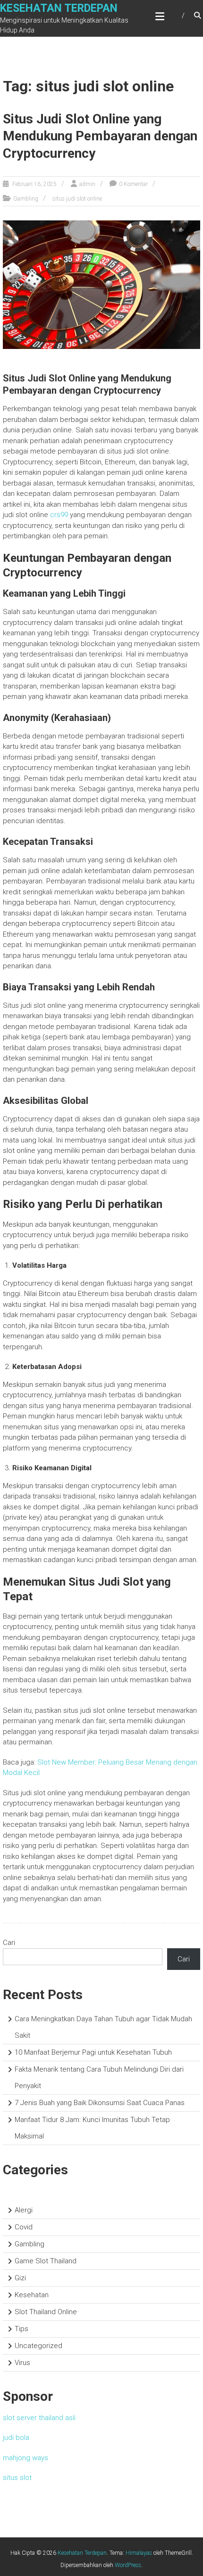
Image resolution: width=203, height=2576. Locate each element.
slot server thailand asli (39, 2418)
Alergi (24, 2210)
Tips (21, 2329)
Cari (9, 1943)
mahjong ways (25, 2458)
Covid (24, 2227)
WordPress (128, 2565)
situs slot (17, 2478)
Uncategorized (38, 2346)
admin (87, 184)
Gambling (26, 199)
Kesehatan (32, 2295)
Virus (22, 2363)
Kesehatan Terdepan (59, 8)
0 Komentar (133, 184)
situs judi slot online (77, 199)
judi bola (16, 2438)
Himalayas (139, 2553)
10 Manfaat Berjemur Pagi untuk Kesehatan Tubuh (93, 2052)
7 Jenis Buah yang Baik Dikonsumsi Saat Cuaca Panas (100, 2103)
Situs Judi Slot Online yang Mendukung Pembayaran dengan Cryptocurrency (100, 136)
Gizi (20, 2278)
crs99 (59, 515)
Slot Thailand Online (46, 2312)
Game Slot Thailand (46, 2261)
